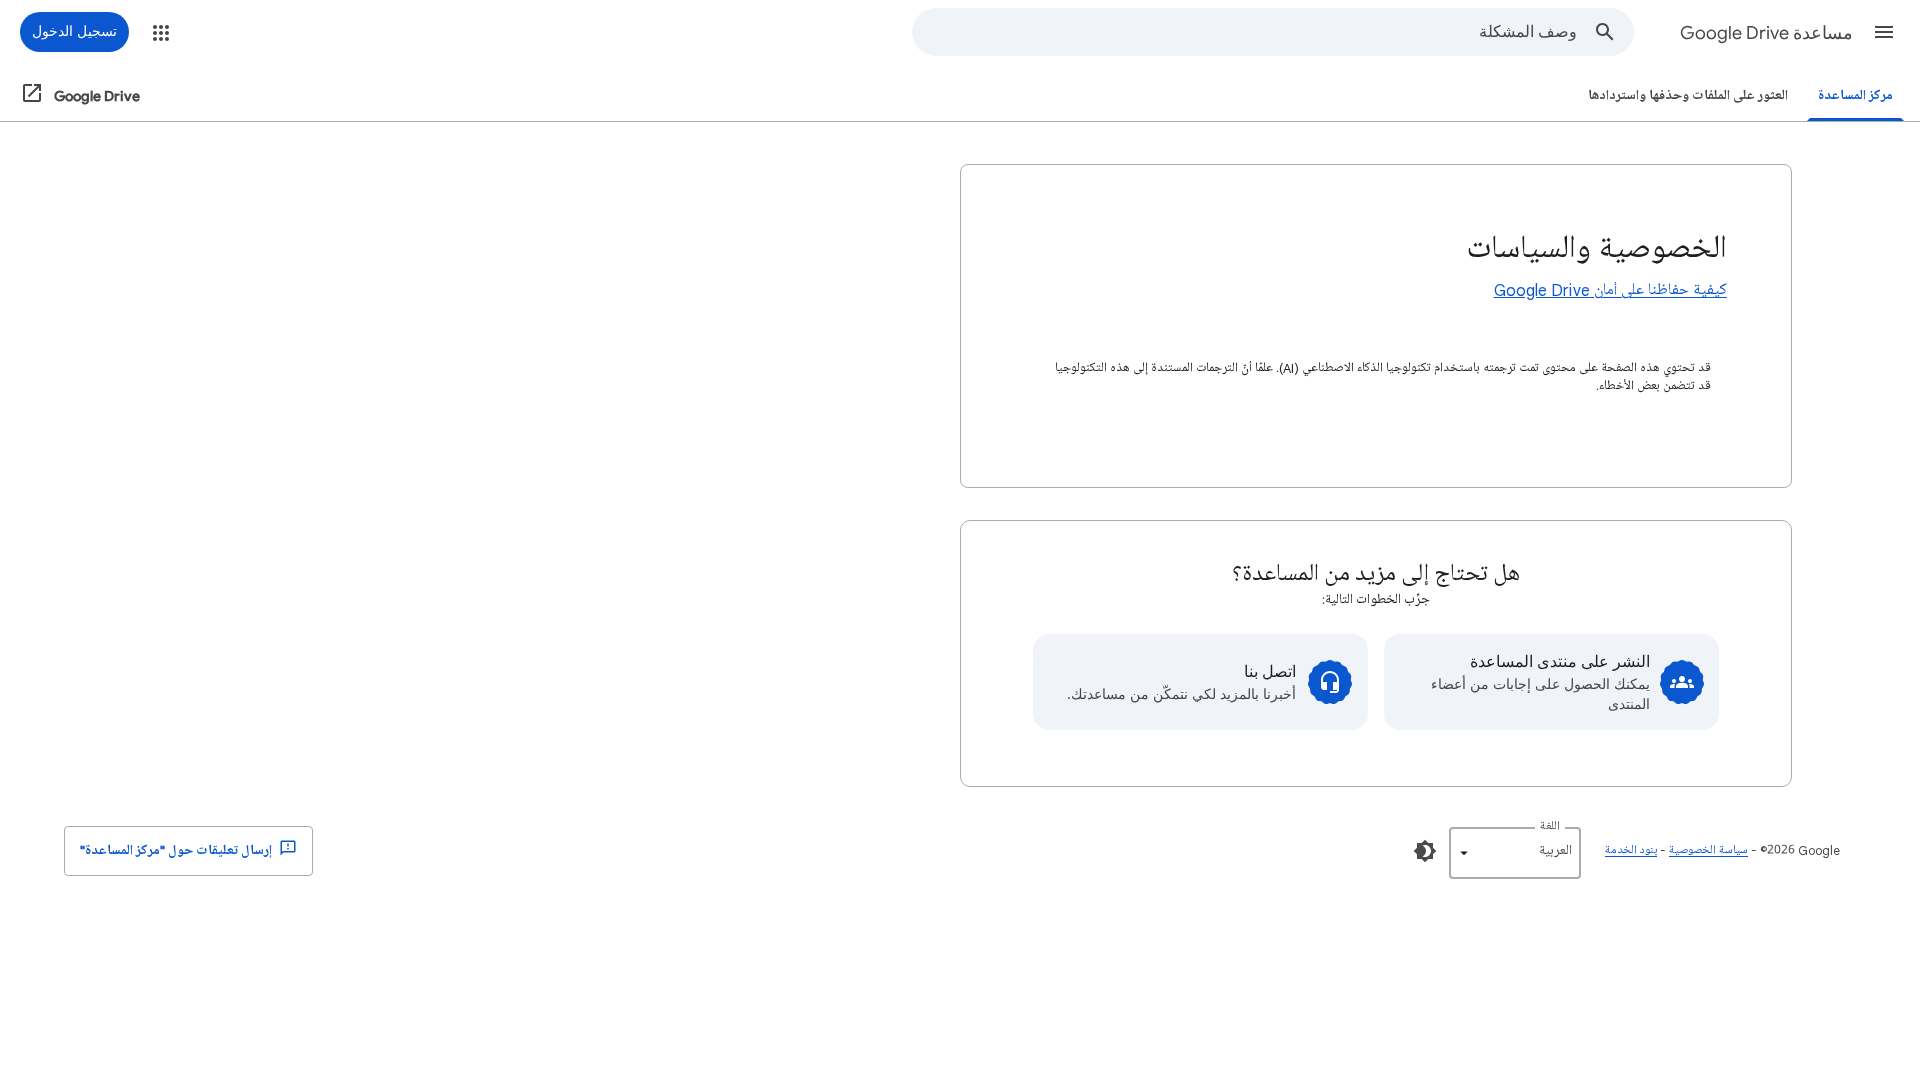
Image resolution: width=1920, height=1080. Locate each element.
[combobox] (1245, 32)
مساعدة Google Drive (1766, 33)
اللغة (1550, 826)
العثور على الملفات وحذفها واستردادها (1688, 95)
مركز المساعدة (1855, 95)
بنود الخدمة (1631, 850)
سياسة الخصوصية (1708, 850)
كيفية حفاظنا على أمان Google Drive (1610, 290)
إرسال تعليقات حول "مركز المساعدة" (177, 850)
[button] (1884, 32)
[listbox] (1515, 853)
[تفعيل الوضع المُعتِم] (1425, 851)
